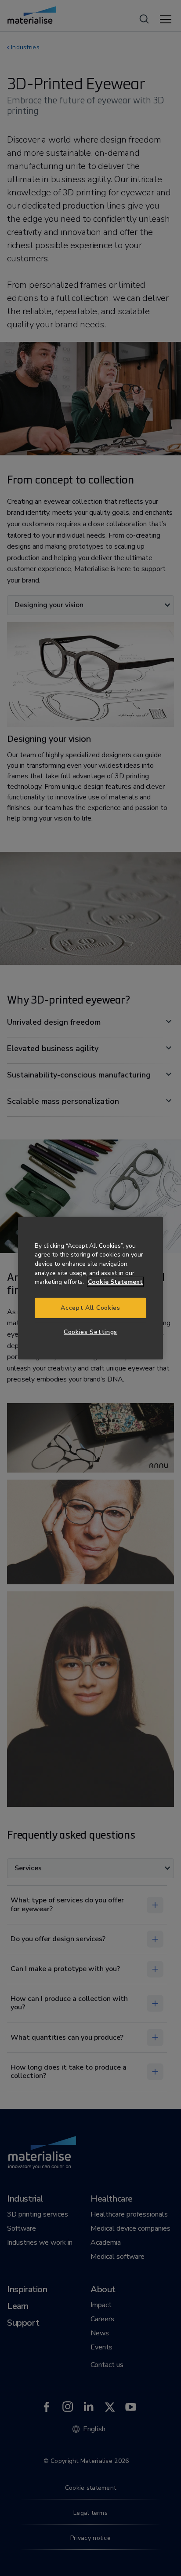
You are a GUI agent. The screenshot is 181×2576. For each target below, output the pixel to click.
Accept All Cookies (90, 1308)
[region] (90, 1288)
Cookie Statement (115, 1282)
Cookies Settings (90, 1332)
